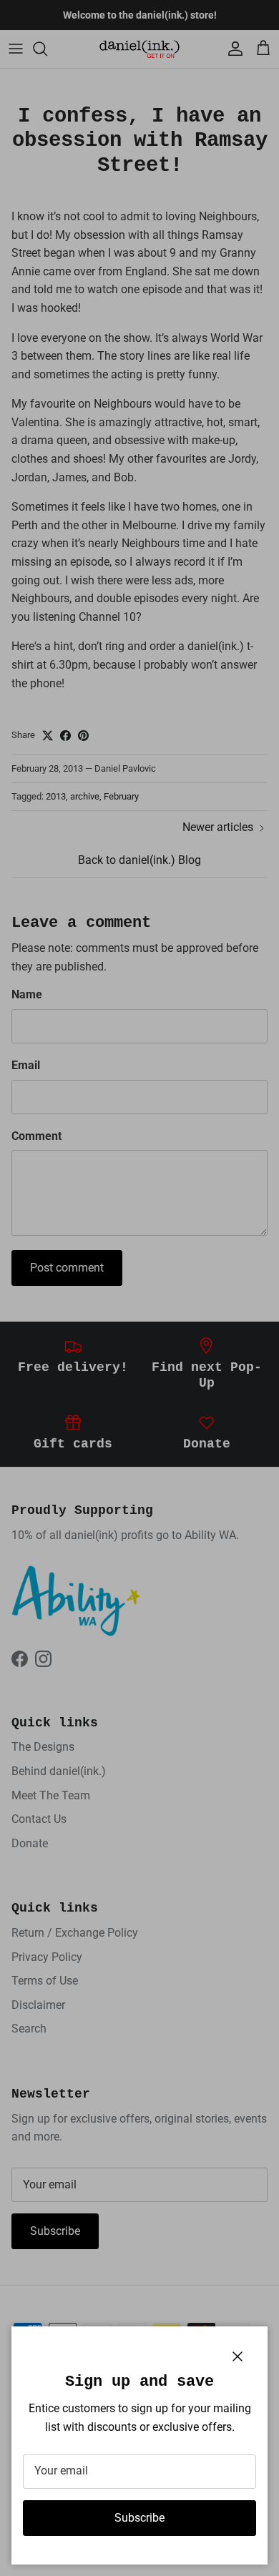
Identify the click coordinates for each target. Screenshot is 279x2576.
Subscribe (139, 2518)
